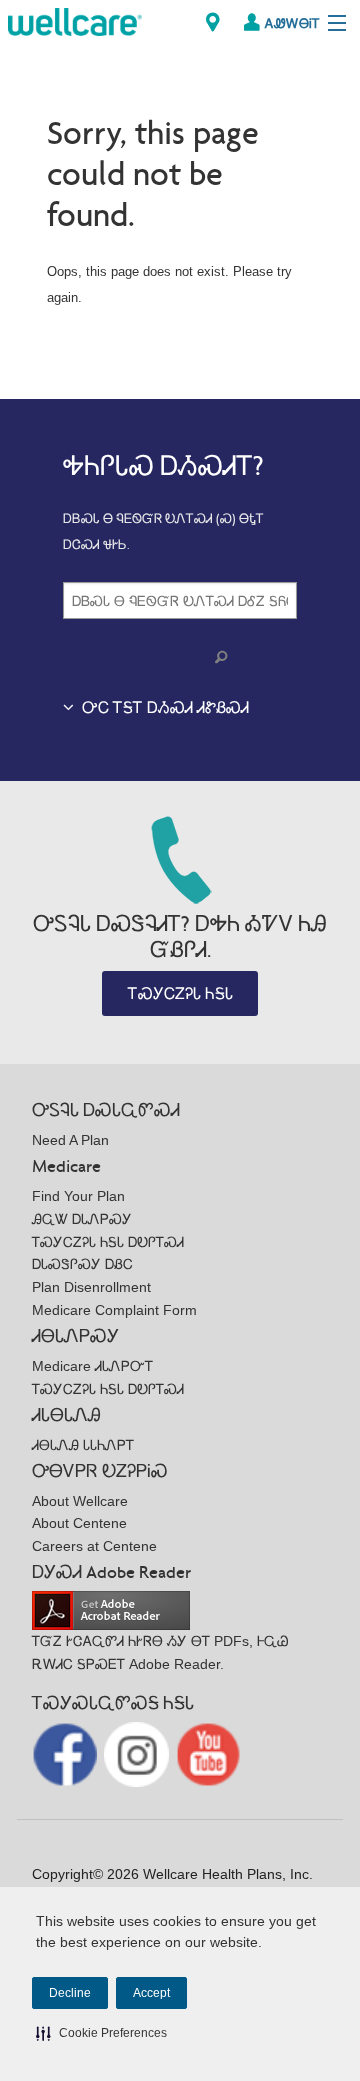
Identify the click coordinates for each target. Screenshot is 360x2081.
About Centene (79, 1523)
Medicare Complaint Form (114, 1310)
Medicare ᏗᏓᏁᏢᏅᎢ (92, 1366)
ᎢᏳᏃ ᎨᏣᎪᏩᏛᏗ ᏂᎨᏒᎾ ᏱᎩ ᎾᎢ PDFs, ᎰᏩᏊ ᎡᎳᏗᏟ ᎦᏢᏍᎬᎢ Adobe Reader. (160, 1652)
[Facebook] (66, 1753)
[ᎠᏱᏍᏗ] (225, 657)
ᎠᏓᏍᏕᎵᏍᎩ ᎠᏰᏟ (82, 1264)
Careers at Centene (94, 1546)
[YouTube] (208, 1753)
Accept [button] (151, 1993)
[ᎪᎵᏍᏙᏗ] (75, 20)
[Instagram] (138, 1753)
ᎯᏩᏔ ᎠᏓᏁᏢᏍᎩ (82, 1219)
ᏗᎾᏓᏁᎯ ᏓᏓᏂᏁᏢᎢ (83, 1445)
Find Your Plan (78, 1196)
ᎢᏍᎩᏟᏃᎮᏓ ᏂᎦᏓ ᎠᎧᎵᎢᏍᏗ (108, 1242)
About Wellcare (80, 1501)
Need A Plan (70, 1140)
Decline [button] (70, 1993)
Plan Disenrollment (91, 1287)
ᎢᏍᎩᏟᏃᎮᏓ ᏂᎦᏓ (180, 993)
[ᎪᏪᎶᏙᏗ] (213, 22)
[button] (101, 2033)
